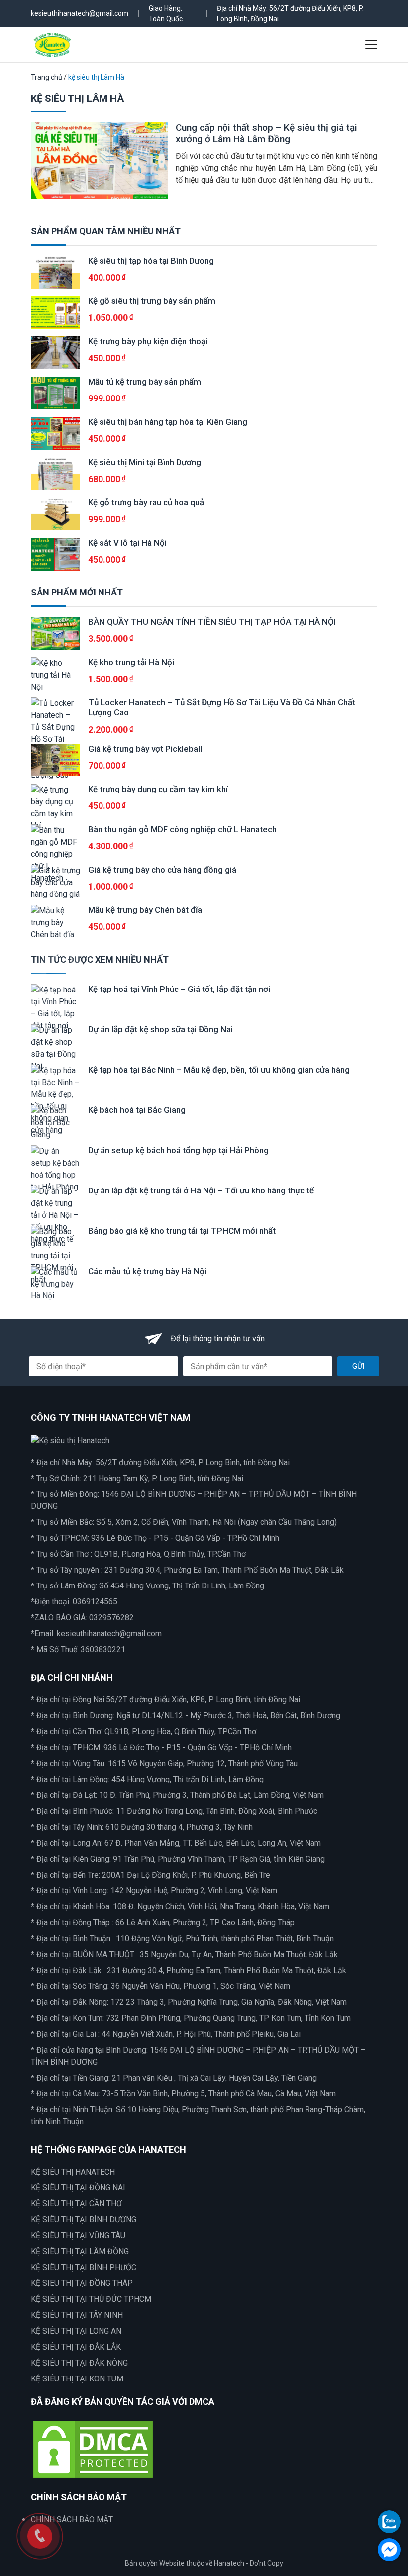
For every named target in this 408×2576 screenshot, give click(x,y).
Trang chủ (47, 77)
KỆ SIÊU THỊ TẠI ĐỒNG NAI (78, 2188)
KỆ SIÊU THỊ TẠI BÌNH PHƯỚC (84, 2267)
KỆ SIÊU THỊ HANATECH (73, 2172)
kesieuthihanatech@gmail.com (80, 13)
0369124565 (95, 1602)
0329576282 (111, 1618)
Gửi (358, 1366)
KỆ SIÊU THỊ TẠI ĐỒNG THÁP (82, 2283)
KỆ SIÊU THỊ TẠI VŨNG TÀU (78, 2235)
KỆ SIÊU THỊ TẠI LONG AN (76, 2331)
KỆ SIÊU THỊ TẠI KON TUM (77, 2379)
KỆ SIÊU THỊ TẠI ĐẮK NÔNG (79, 2363)
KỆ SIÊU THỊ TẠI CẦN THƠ (76, 2204)
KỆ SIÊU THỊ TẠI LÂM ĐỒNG (80, 2251)
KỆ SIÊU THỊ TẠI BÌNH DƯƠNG (84, 2220)
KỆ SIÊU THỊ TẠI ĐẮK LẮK (76, 2347)
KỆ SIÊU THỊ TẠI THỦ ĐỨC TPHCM (91, 2299)
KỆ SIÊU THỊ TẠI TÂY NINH (77, 2315)
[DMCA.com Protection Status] (93, 2448)
